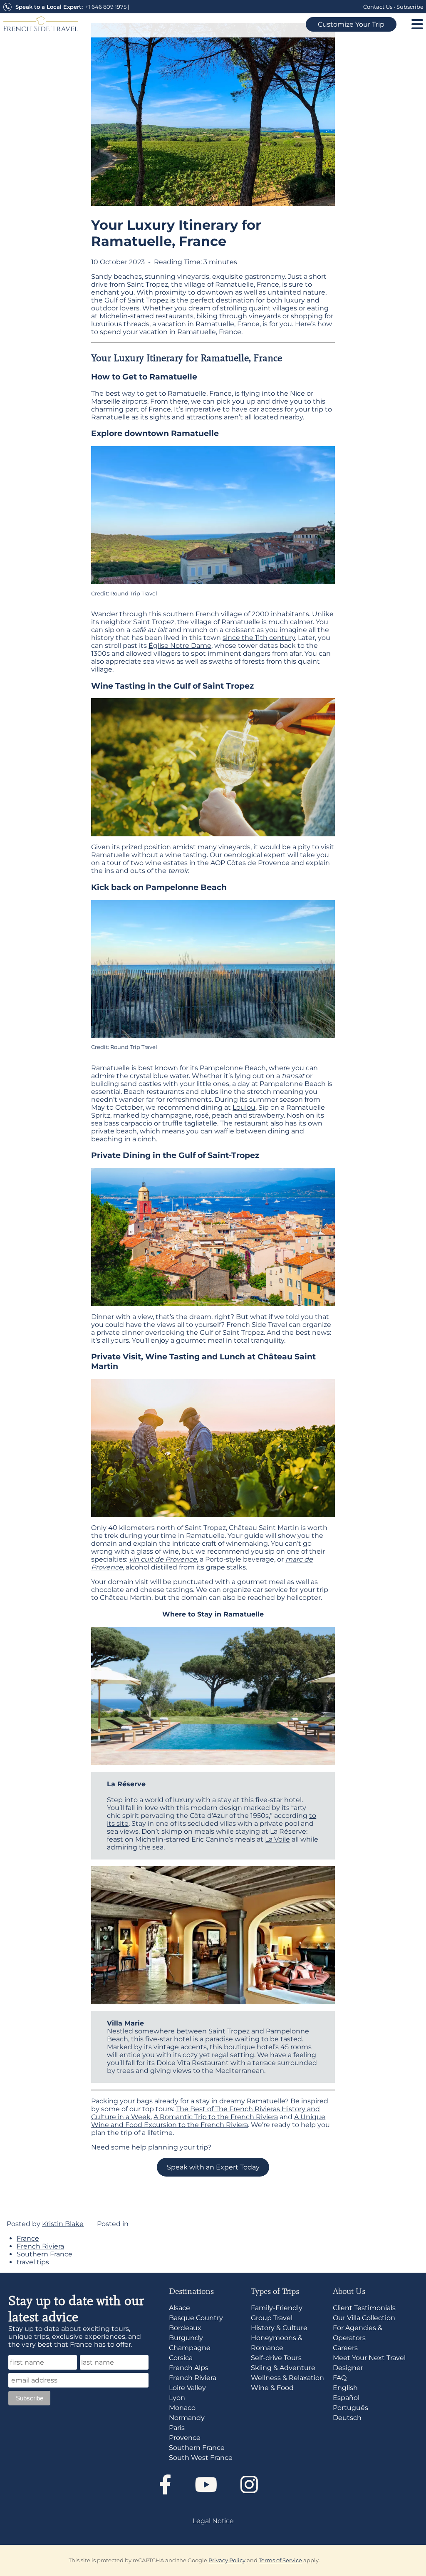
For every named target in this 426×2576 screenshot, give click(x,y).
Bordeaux (185, 2327)
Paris (177, 2427)
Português (350, 2407)
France (28, 2238)
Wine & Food (272, 2387)
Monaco (182, 2407)
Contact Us (378, 7)
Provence (185, 2437)
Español (346, 2397)
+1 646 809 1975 (106, 7)
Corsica (181, 2357)
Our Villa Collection (364, 2317)
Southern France (45, 2254)
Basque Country (196, 2317)
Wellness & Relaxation (287, 2377)
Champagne (190, 2347)
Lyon (177, 2397)
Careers (345, 2347)
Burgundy (186, 2337)
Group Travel (272, 2317)
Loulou (244, 1107)
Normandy (187, 2417)
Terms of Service (280, 2560)
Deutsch (347, 2417)
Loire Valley (187, 2387)
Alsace (180, 2307)
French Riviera (40, 2246)
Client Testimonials (364, 2307)
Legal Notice (213, 2520)
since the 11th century (259, 638)
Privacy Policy (227, 2560)
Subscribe (410, 7)
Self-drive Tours (276, 2357)
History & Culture (279, 2327)
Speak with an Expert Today (213, 2167)
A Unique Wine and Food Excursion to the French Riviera (208, 2121)
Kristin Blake (63, 2224)
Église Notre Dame (180, 646)
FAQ (340, 2377)
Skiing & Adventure (283, 2367)
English (345, 2387)
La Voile (277, 1839)
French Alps (189, 2367)
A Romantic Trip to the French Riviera (216, 2117)
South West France (201, 2457)
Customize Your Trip (351, 24)
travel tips (33, 2262)
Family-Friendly (277, 2307)
